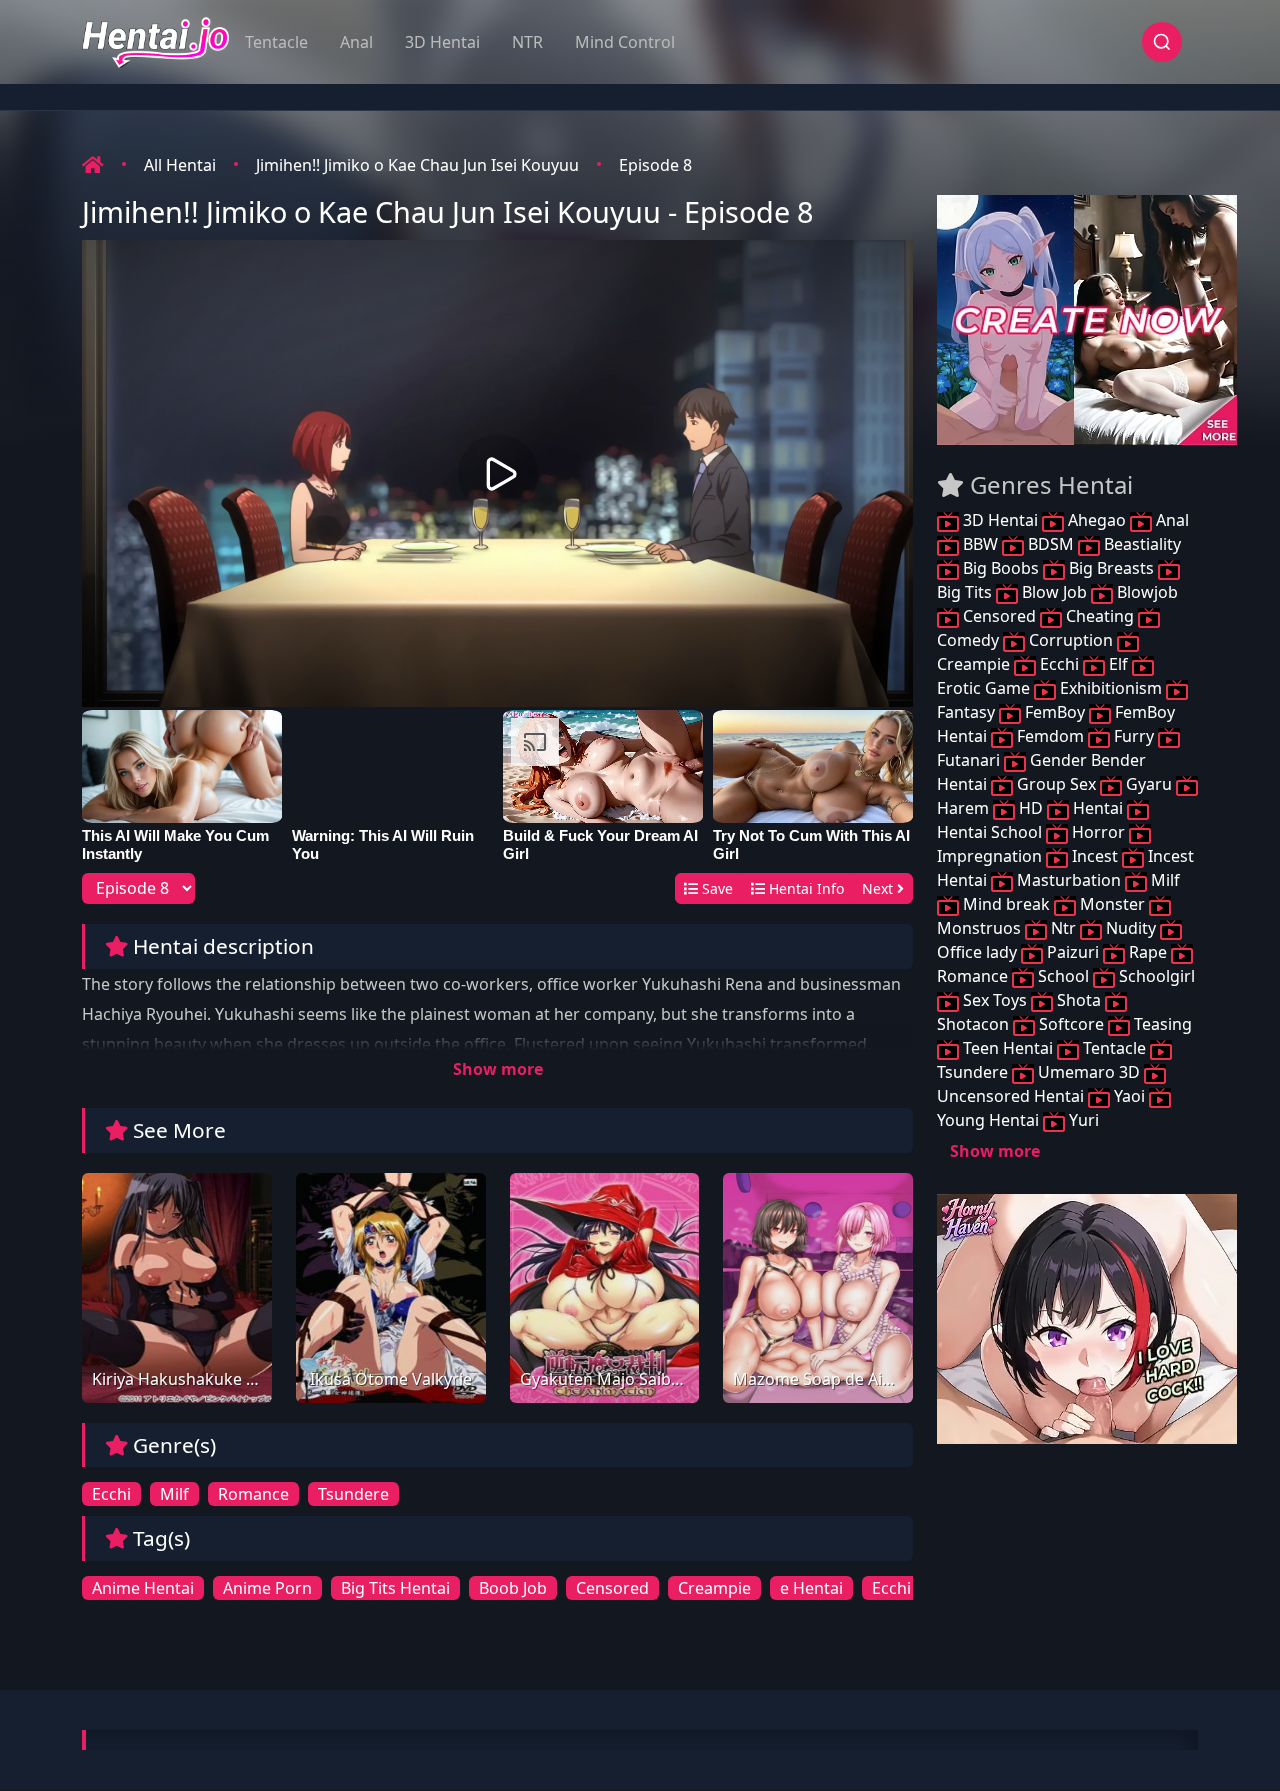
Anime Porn (267, 1588)
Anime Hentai (143, 1588)
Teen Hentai (1008, 1048)
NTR (527, 42)
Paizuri (1073, 952)
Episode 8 (655, 165)
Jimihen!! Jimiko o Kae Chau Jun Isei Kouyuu (417, 165)
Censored (612, 1588)
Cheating (1100, 616)
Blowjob (1145, 592)
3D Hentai (442, 42)
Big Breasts (1111, 568)
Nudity (1131, 928)
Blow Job (1054, 592)
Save (715, 888)
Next (879, 888)
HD (1031, 808)
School (1063, 976)
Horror (1098, 832)
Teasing (1161, 1024)
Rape (1148, 952)
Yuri (1082, 1120)
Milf (174, 1494)
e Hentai (811, 1588)
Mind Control (625, 42)
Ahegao (1097, 520)
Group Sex (1056, 784)
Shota (1079, 1000)
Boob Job (513, 1588)
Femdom (1050, 736)
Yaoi (1129, 1096)
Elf (1118, 664)
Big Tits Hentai (395, 1588)
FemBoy (1055, 712)
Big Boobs (1001, 568)
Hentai (1098, 808)
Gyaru (1149, 784)
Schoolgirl (1155, 976)
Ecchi (111, 1494)
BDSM (1051, 544)
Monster (1112, 904)
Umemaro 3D (1089, 1072)
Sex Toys (995, 1000)
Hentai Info (804, 888)
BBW (980, 544)
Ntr (1063, 928)
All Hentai (180, 165)
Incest (1095, 856)
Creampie (714, 1588)
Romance (253, 1494)
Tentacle (276, 42)
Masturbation (1069, 880)
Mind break (1006, 904)
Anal (356, 42)
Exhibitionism (1111, 688)
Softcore (1071, 1024)
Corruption (1071, 640)
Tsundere (353, 1494)
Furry (1134, 736)
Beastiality (1140, 544)
